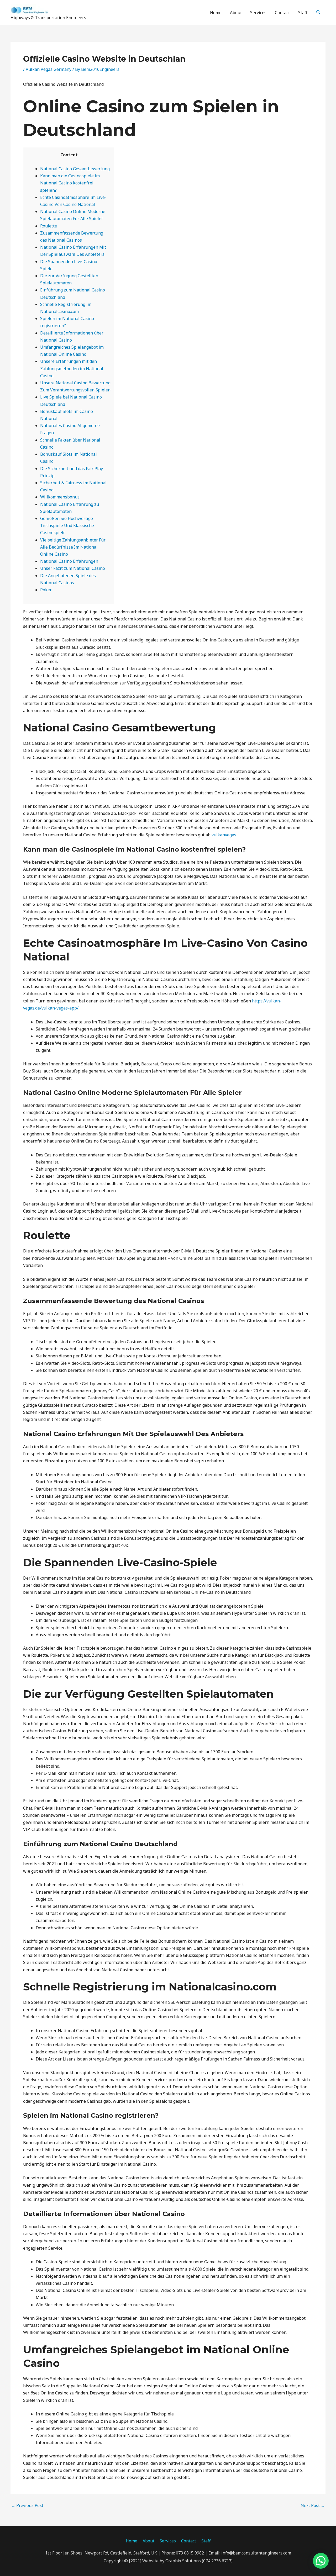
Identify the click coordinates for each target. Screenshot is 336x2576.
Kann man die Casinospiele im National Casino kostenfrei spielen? (70, 183)
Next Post (313, 2505)
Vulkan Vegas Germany (49, 69)
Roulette (49, 226)
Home (216, 13)
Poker (46, 590)
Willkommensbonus (60, 497)
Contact (282, 13)
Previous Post (27, 2505)
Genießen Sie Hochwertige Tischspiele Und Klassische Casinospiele (67, 525)
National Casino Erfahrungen (69, 561)
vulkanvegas (224, 835)
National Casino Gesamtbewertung (75, 169)
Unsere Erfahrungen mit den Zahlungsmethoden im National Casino (72, 368)
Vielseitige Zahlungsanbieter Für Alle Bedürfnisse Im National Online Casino (73, 547)
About (236, 13)
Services (258, 13)
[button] (319, 12)
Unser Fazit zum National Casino (73, 568)
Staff (303, 13)
